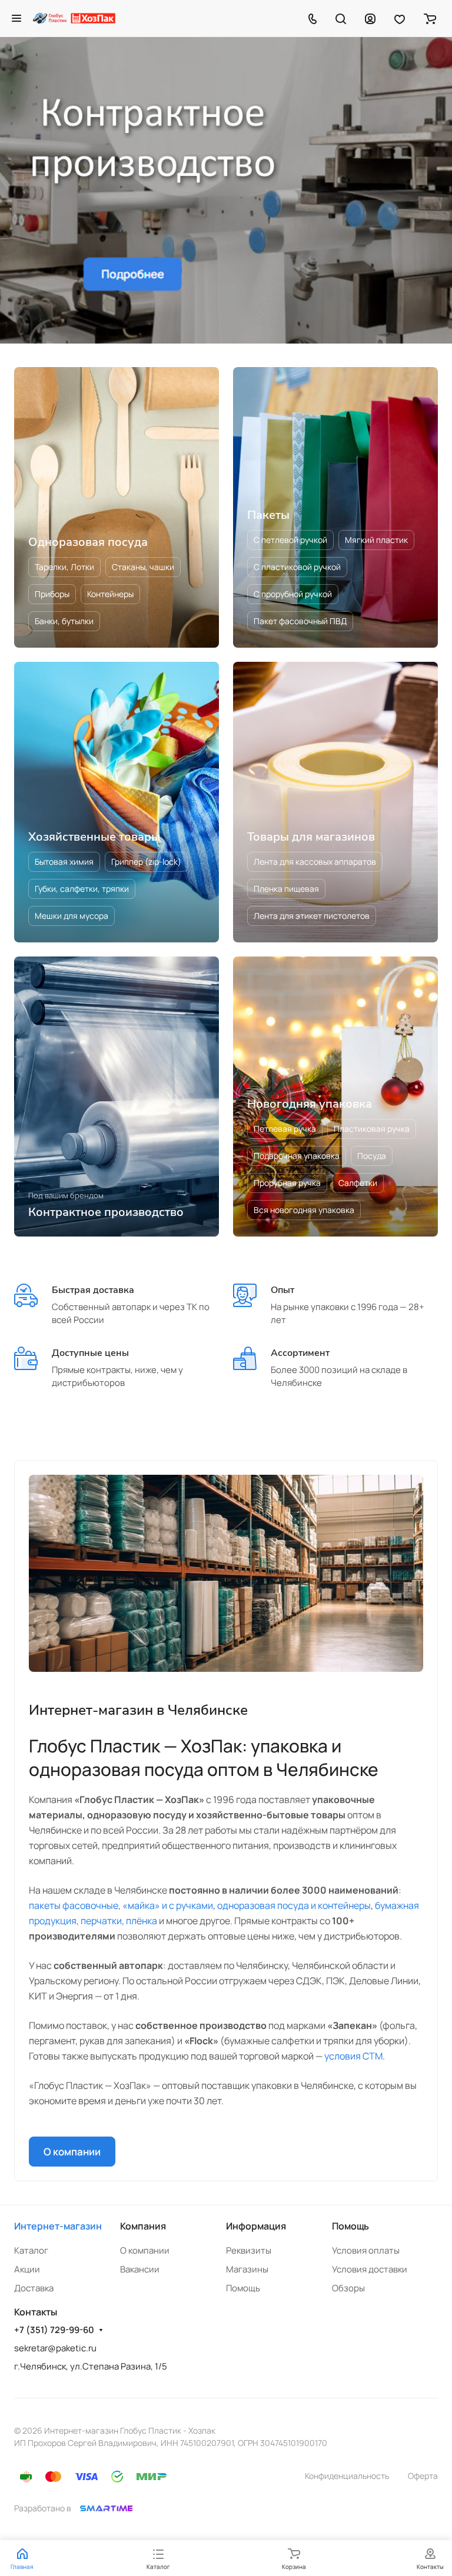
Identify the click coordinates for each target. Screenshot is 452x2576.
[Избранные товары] (400, 18)
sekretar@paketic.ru (55, 2348)
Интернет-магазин (58, 2226)
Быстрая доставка (93, 1290)
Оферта (423, 2476)
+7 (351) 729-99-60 (54, 2330)
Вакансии (140, 2269)
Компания (143, 2226)
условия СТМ (353, 2056)
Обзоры (348, 2288)
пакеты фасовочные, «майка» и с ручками (121, 1905)
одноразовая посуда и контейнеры (294, 1905)
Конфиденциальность (347, 2476)
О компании (72, 2152)
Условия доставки (370, 2269)
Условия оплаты (366, 2250)
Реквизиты (249, 2250)
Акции (27, 2269)
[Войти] (370, 18)
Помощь (243, 2288)
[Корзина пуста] (430, 18)
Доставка (34, 2288)
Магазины (247, 2269)
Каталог (31, 2250)
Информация (256, 2226)
